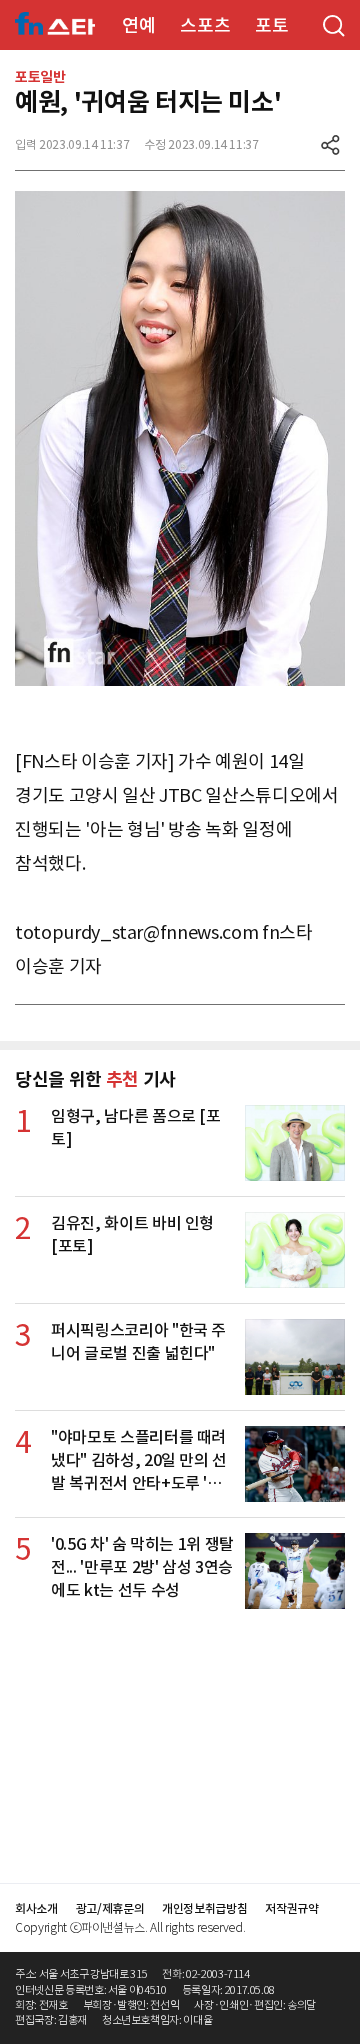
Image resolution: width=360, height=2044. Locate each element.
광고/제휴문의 (110, 1908)
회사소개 (36, 1908)
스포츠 (205, 25)
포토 (271, 25)
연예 (138, 25)
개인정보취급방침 (204, 1908)
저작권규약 (291, 1908)
